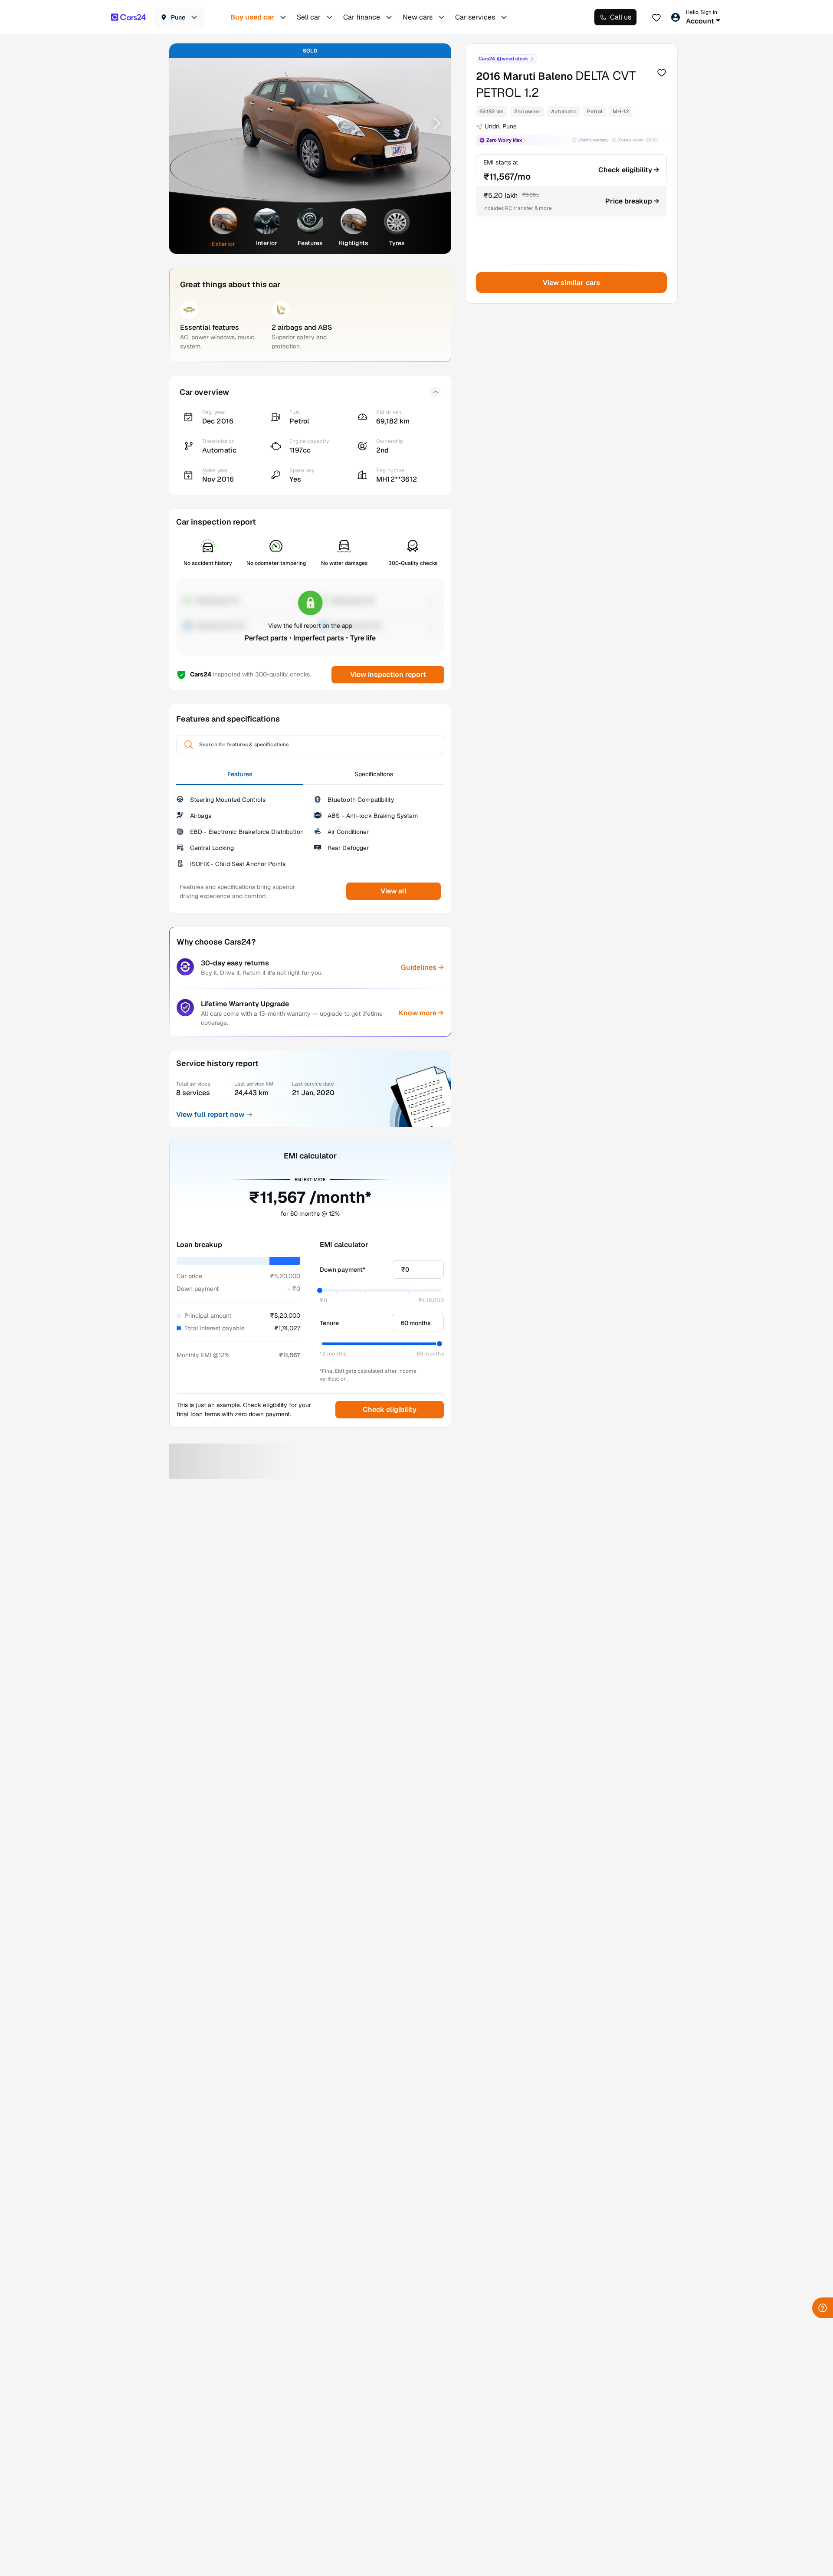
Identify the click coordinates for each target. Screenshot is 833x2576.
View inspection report (388, 674)
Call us (621, 17)
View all (394, 891)
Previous (187, 123)
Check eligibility (390, 1409)
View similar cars (572, 283)
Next (433, 123)
